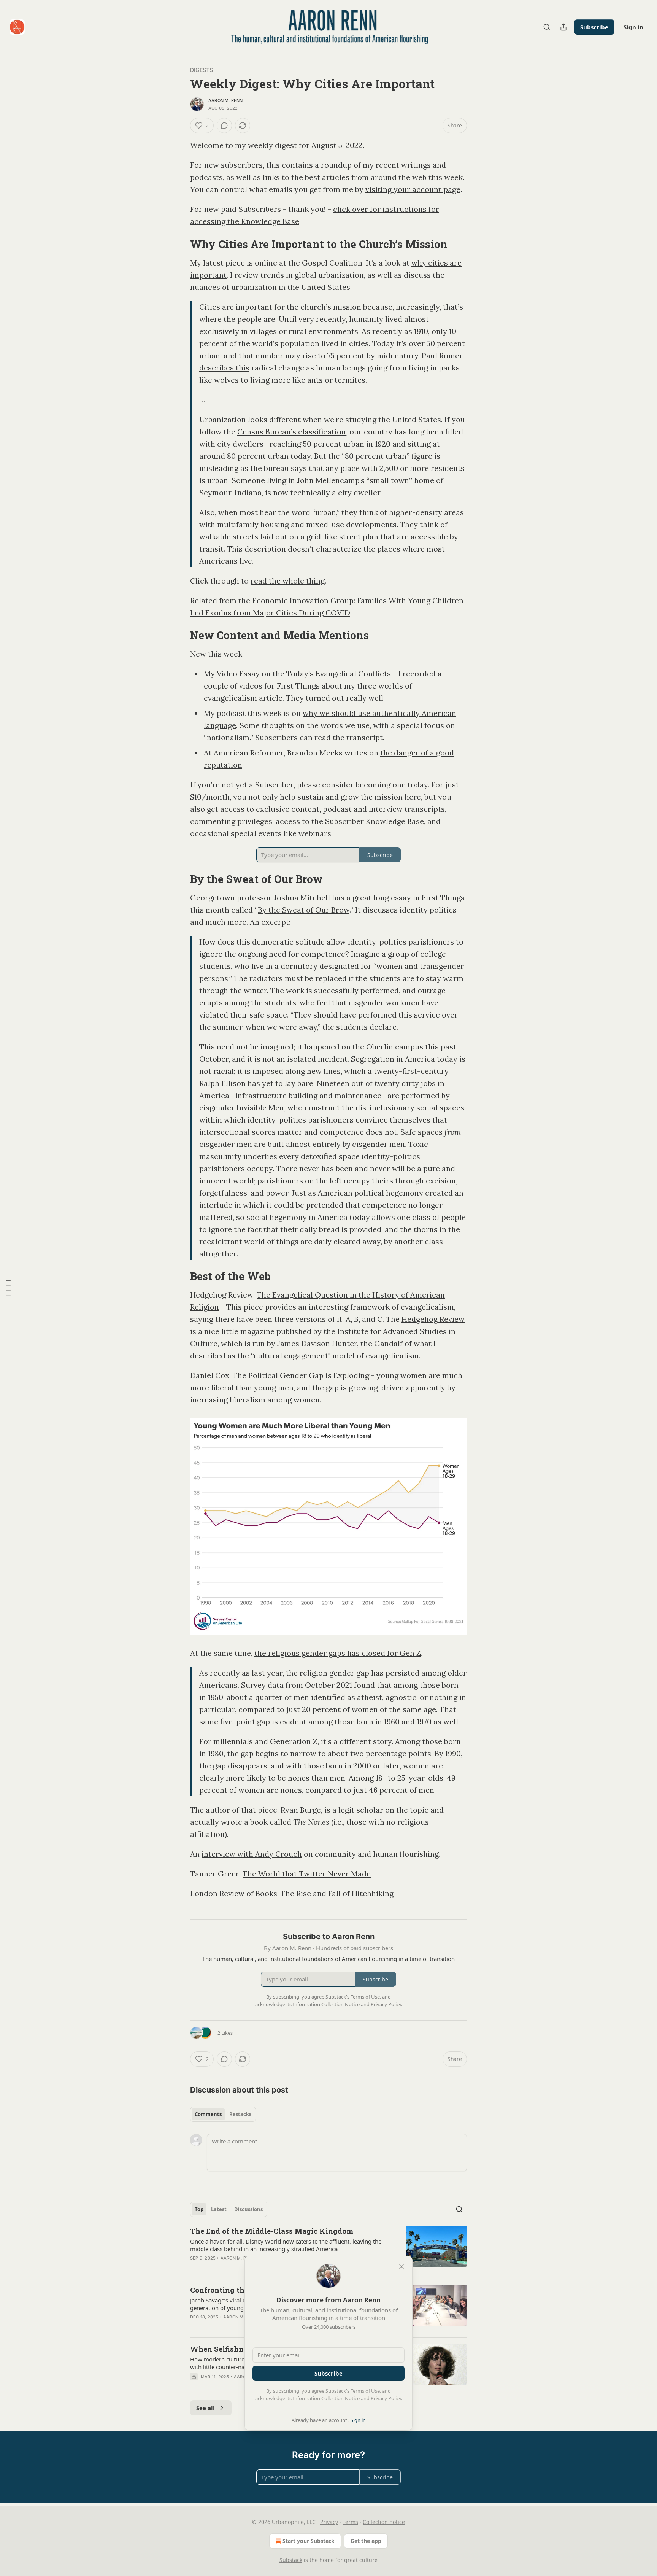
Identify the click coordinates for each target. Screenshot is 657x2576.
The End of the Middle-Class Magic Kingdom (272, 2231)
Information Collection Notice (326, 2398)
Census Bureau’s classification (292, 432)
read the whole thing (288, 581)
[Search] (547, 27)
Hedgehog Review (433, 1319)
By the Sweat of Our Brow (304, 910)
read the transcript (349, 737)
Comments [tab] (208, 2114)
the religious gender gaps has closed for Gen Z (338, 1653)
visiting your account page (413, 189)
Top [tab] (199, 2209)
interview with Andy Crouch (252, 1854)
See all (206, 2408)
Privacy (329, 2522)
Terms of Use (365, 2391)
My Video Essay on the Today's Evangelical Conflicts (297, 673)
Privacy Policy (386, 2398)
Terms (350, 2522)
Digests (202, 70)
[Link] (179, 244)
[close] (401, 2267)
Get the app (366, 2541)
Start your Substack (309, 2541)
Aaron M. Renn (226, 100)
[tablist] (223, 2114)
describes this (224, 368)
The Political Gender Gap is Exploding (301, 1375)
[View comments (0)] (224, 126)
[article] (328, 2249)
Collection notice (384, 2522)
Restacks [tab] (240, 2114)
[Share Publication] (563, 27)
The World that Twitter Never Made (307, 1874)
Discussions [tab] (248, 2209)
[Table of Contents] (8, 1288)
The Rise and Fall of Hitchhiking (337, 1893)
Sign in (633, 27)
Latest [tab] (219, 2209)
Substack (291, 2560)
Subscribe (594, 27)
